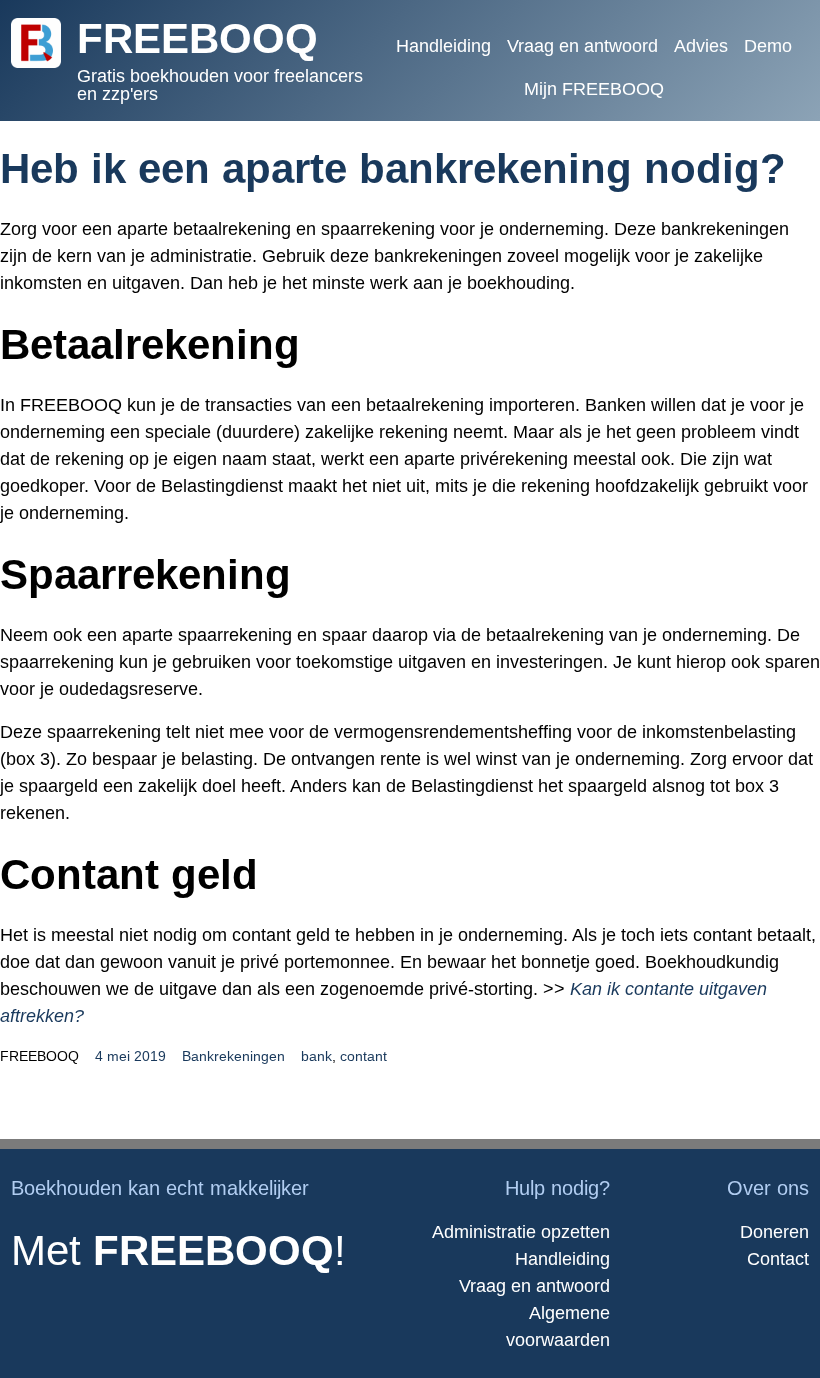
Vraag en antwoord (534, 1286)
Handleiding (562, 1259)
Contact (778, 1259)
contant (363, 1056)
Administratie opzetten (521, 1232)
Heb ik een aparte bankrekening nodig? (393, 168)
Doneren (774, 1232)
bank (316, 1056)
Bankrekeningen (233, 1056)
